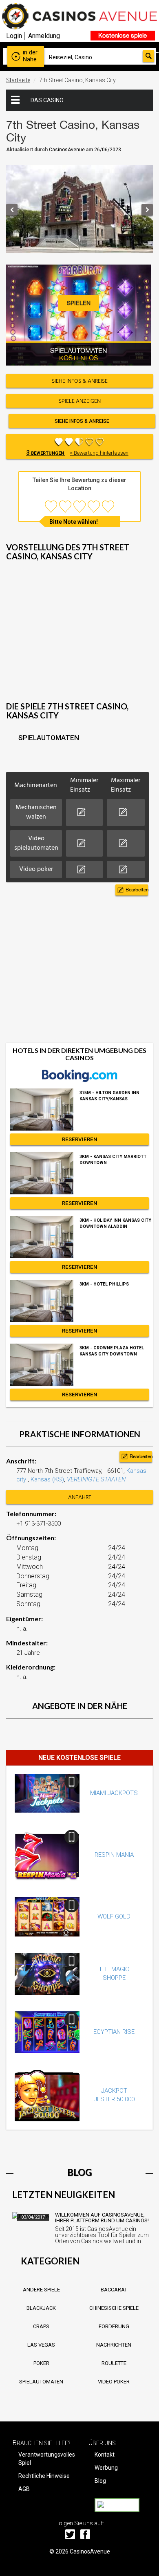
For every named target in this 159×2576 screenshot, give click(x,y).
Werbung (106, 2468)
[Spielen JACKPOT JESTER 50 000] (47, 2095)
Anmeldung (44, 36)
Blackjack (41, 2308)
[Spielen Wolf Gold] (47, 1917)
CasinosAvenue (90, 2551)
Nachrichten (114, 2345)
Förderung (114, 2326)
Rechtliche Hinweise (44, 2476)
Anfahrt (80, 1498)
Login (14, 36)
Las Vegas (41, 2345)
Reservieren (80, 1139)
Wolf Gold (114, 1916)
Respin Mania (114, 1855)
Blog (100, 2481)
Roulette (114, 2363)
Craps (41, 2326)
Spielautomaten (41, 2382)
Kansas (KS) (47, 1479)
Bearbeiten (137, 890)
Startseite (18, 80)
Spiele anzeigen (80, 401)
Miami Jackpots (114, 1793)
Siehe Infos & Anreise (82, 421)
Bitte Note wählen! (74, 522)
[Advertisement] (79, 638)
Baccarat (114, 2290)
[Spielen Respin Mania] (47, 1855)
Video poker (114, 2382)
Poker (41, 2363)
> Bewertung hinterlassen (99, 453)
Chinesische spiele (114, 2308)
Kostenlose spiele (123, 35)
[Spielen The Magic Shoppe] (47, 1974)
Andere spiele (41, 2290)
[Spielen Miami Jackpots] (47, 1793)
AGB (24, 2489)
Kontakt (105, 2455)
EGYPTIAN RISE (114, 2032)
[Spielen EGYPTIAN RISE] (47, 2032)
